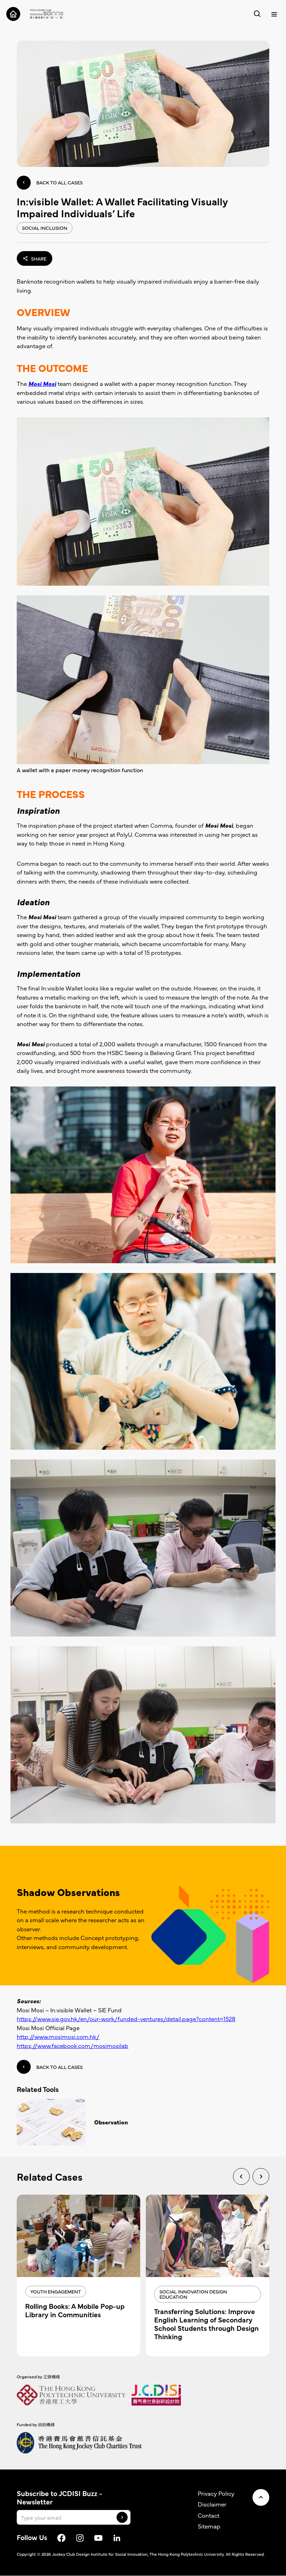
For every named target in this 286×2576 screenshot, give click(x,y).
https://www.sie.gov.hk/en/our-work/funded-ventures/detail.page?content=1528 (126, 2019)
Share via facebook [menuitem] (54, 279)
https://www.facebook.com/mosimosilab (73, 2046)
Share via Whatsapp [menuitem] (55, 295)
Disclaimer (212, 2504)
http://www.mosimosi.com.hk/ (58, 2036)
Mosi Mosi (42, 383)
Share (39, 258)
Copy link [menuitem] (43, 310)
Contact (209, 2515)
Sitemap (209, 2526)
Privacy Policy (216, 2493)
